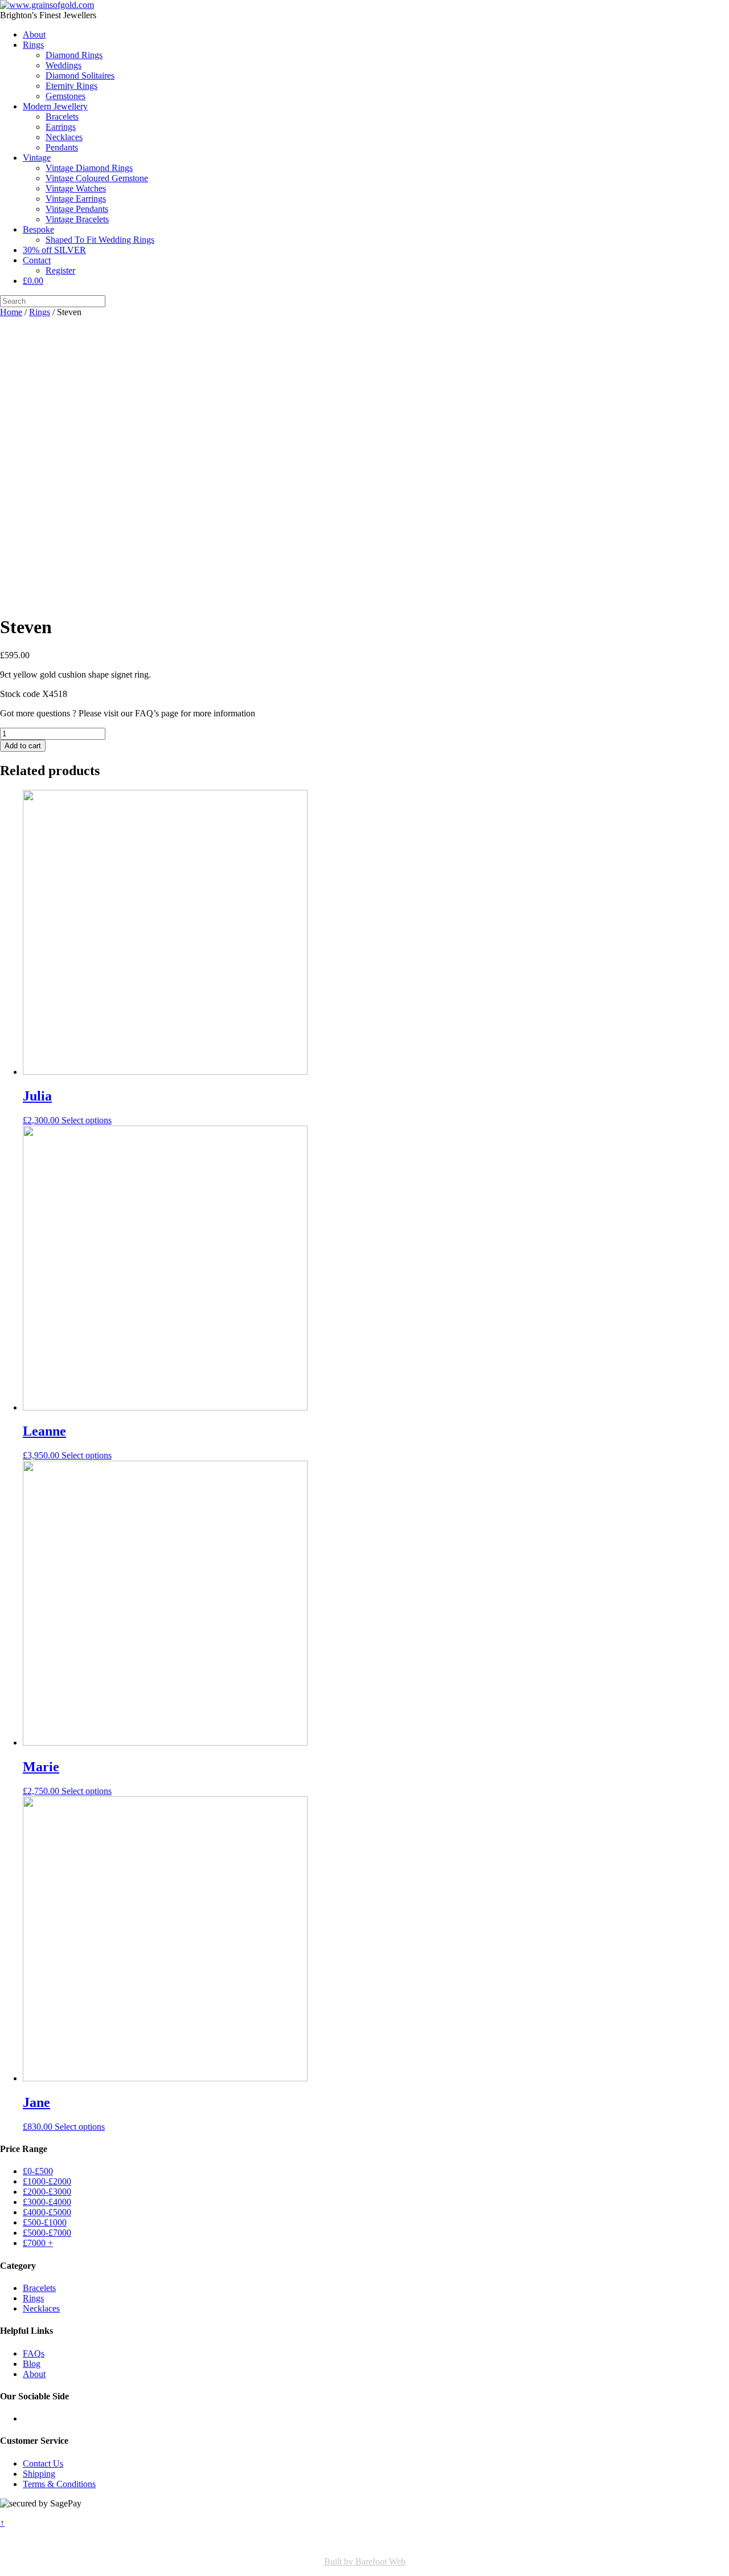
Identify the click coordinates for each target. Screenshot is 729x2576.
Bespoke (38, 229)
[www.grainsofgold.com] (47, 5)
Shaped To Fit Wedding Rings (100, 240)
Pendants (62, 147)
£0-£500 (38, 2171)
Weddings (64, 65)
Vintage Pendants (77, 209)
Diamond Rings (74, 55)
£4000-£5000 (47, 2212)
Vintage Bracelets (77, 219)
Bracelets (62, 117)
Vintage (37, 158)
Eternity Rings (71, 86)
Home (11, 312)
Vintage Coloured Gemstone (97, 178)
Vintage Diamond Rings (89, 168)
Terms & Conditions (59, 2484)
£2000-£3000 (47, 2192)
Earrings (61, 127)
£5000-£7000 (47, 2233)
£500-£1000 (45, 2222)
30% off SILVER (54, 250)
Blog (32, 2364)
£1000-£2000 (47, 2181)
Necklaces (64, 137)
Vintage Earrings (76, 199)
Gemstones (65, 96)
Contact (37, 260)
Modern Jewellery (55, 106)
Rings (33, 45)
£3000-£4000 (47, 2202)
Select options (87, 1120)
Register (60, 270)
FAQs (34, 2353)
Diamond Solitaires (80, 76)
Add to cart (23, 746)
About (34, 34)
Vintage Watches (76, 188)
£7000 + (38, 2243)
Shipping (39, 2474)
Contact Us (43, 2463)
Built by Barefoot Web (365, 2561)
